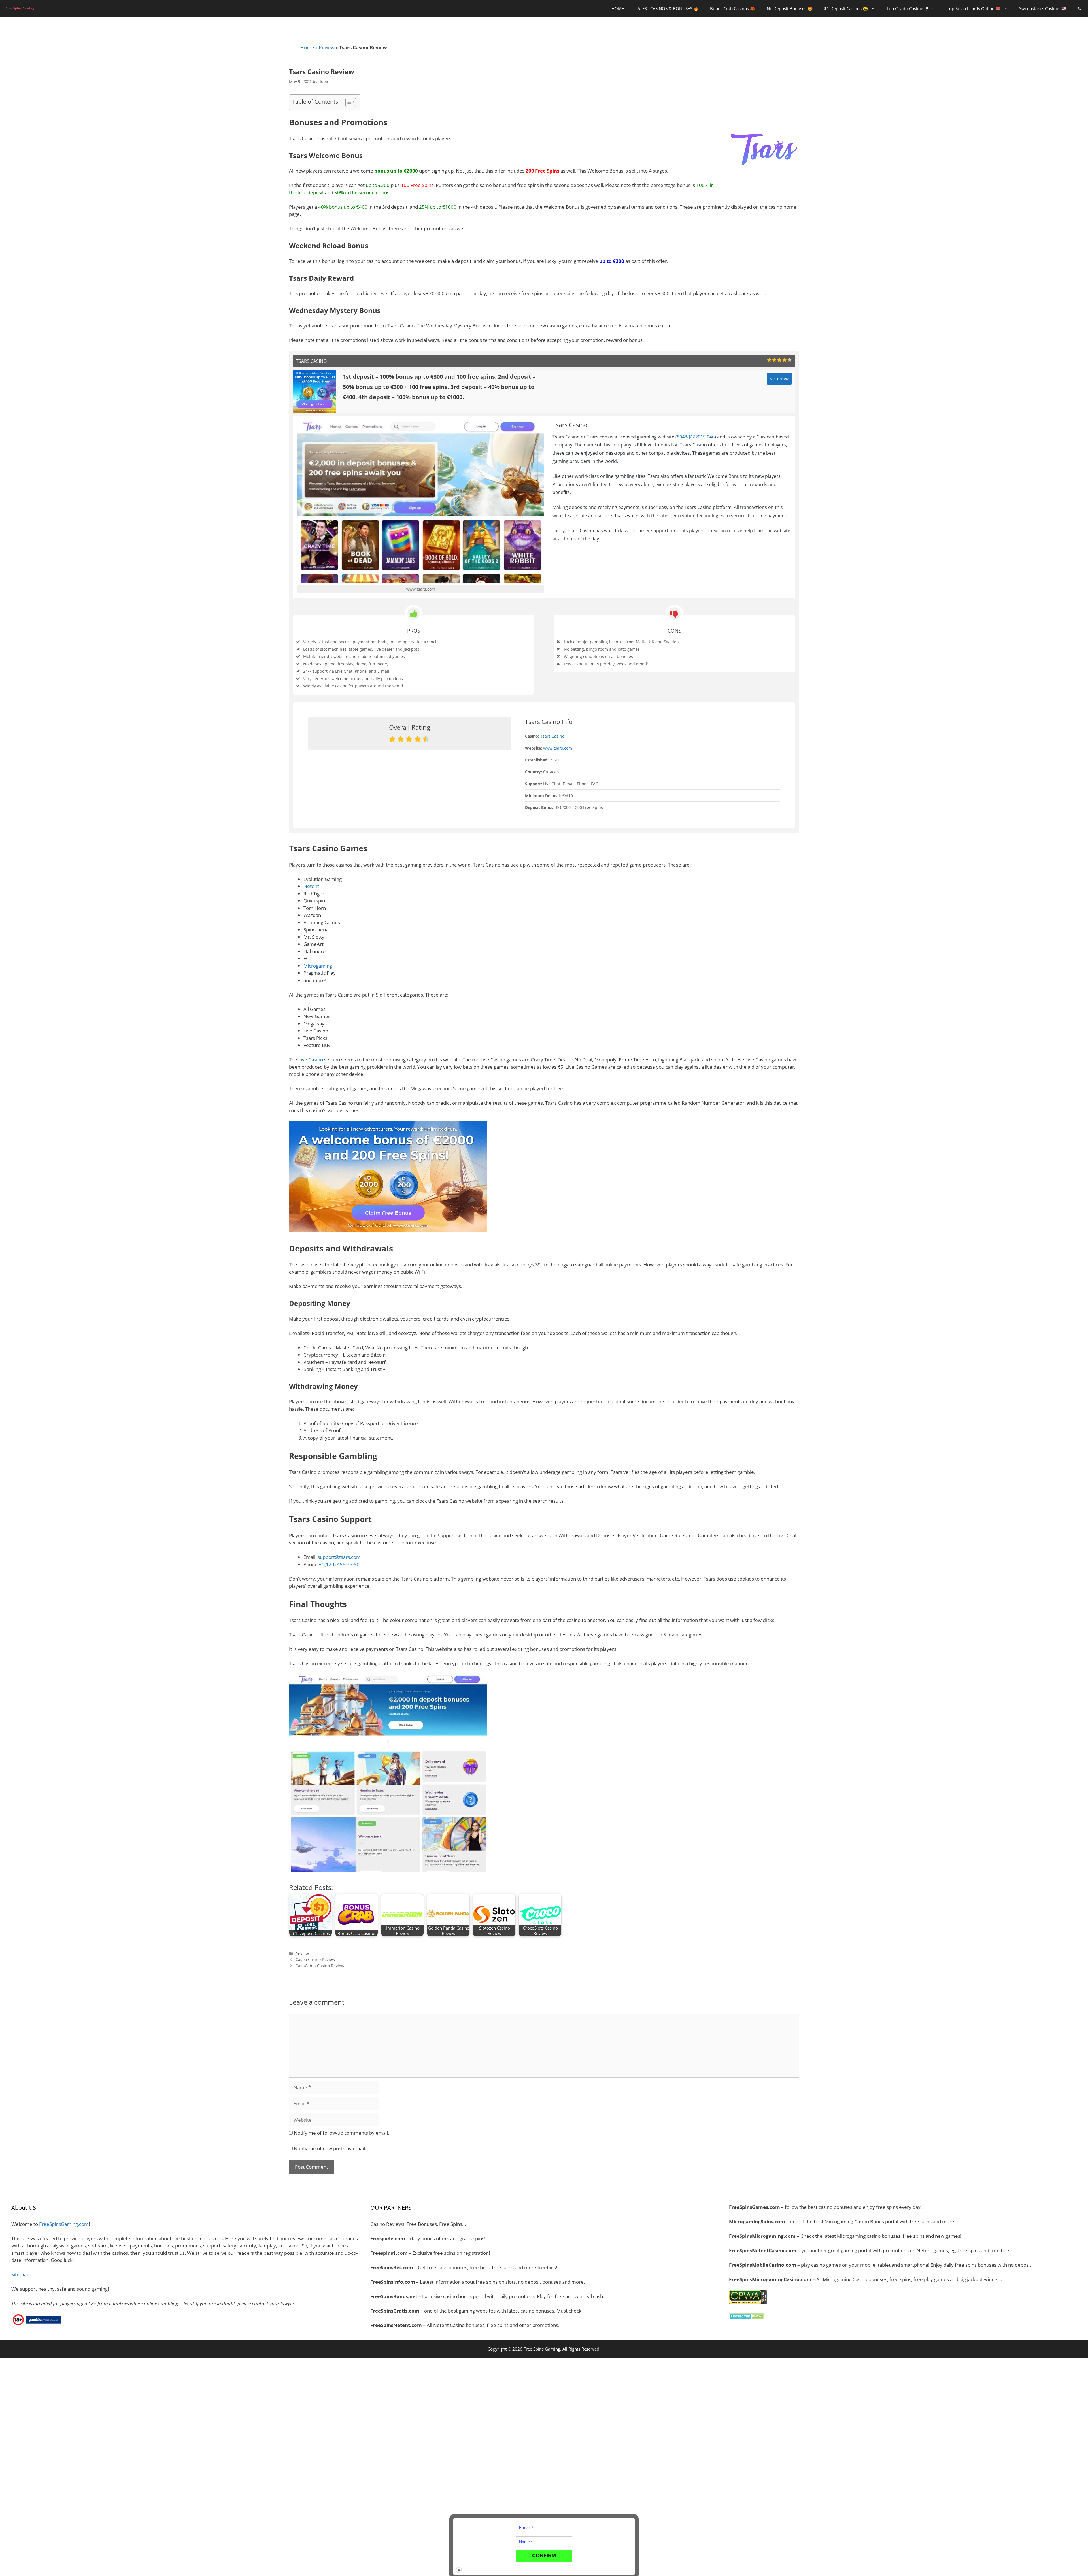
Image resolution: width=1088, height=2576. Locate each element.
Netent (311, 886)
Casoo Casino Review (315, 1959)
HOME (618, 8)
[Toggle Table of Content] (348, 102)
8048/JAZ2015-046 (696, 437)
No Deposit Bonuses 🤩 (790, 8)
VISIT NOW (779, 379)
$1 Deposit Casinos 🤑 (846, 8)
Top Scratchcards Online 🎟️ (974, 8)
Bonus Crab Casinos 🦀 (733, 8)
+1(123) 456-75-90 (339, 1564)
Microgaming (318, 966)
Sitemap (20, 2274)
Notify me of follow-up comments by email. (341, 2133)
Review (327, 47)
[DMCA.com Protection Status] (746, 2318)
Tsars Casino (552, 736)
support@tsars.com (339, 1557)
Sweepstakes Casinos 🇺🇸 (1043, 8)
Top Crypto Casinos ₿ (908, 8)
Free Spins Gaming (542, 2349)
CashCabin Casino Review (320, 1966)
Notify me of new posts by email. (330, 2148)
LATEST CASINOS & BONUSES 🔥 (667, 8)
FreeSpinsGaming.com (64, 2224)
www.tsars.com (421, 589)
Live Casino (311, 1060)
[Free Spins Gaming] (21, 8)
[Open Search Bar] (1080, 8)
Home (307, 47)
